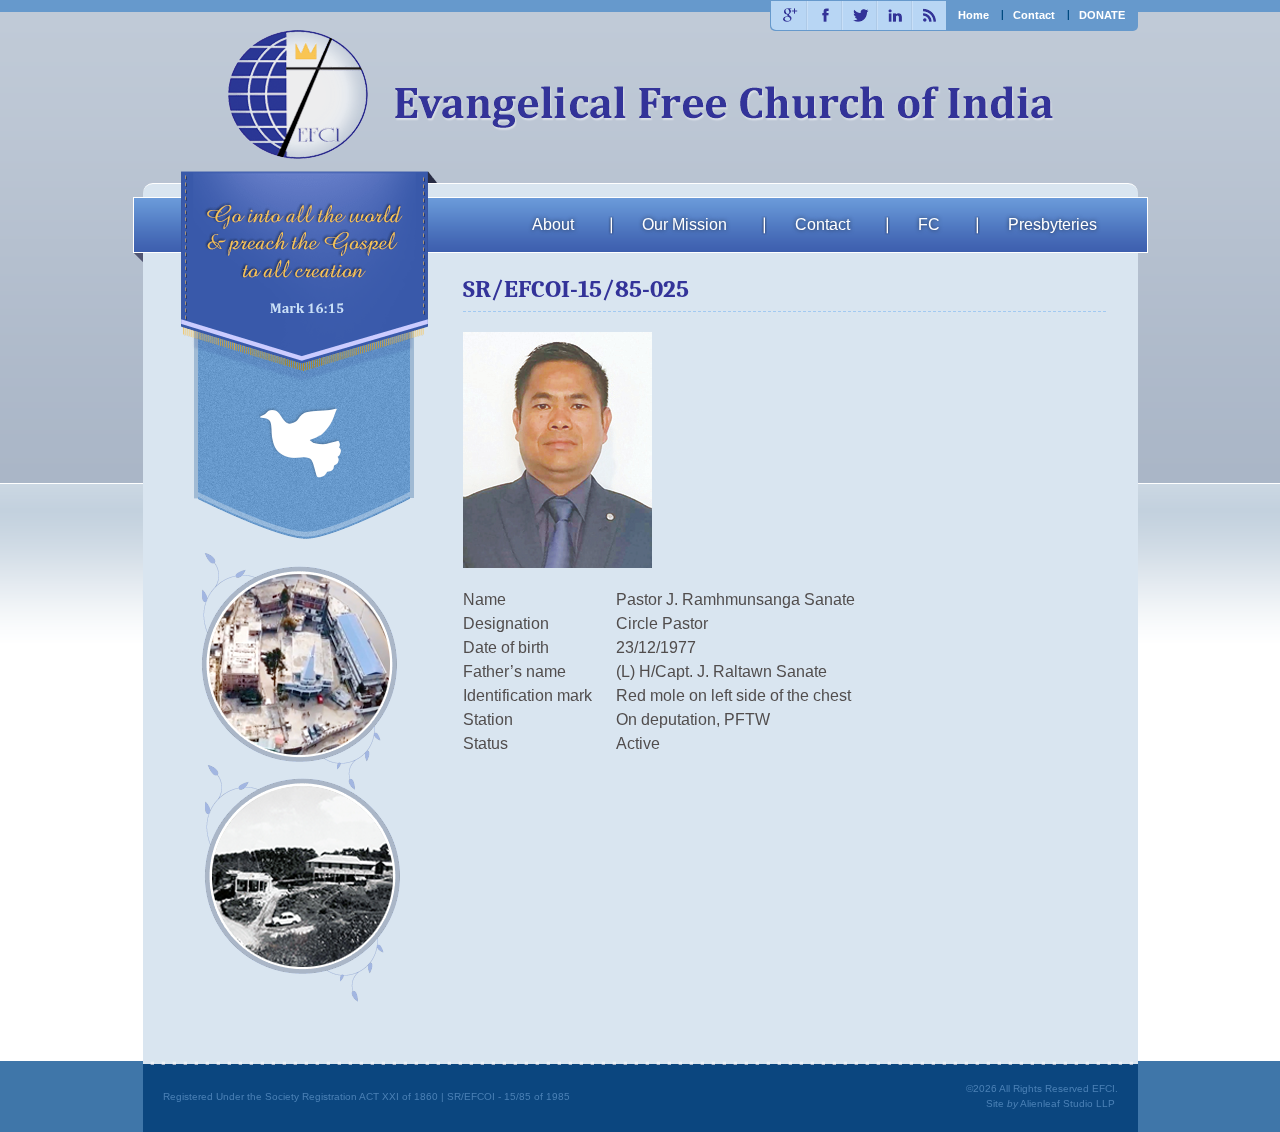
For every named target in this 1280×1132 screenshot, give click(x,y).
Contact (1034, 15)
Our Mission (684, 224)
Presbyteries (1052, 224)
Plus (788, 15)
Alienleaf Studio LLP (1067, 1103)
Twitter (858, 15)
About (553, 224)
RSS (928, 15)
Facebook (823, 15)
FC (929, 224)
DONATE (1102, 15)
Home (973, 15)
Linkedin (893, 15)
